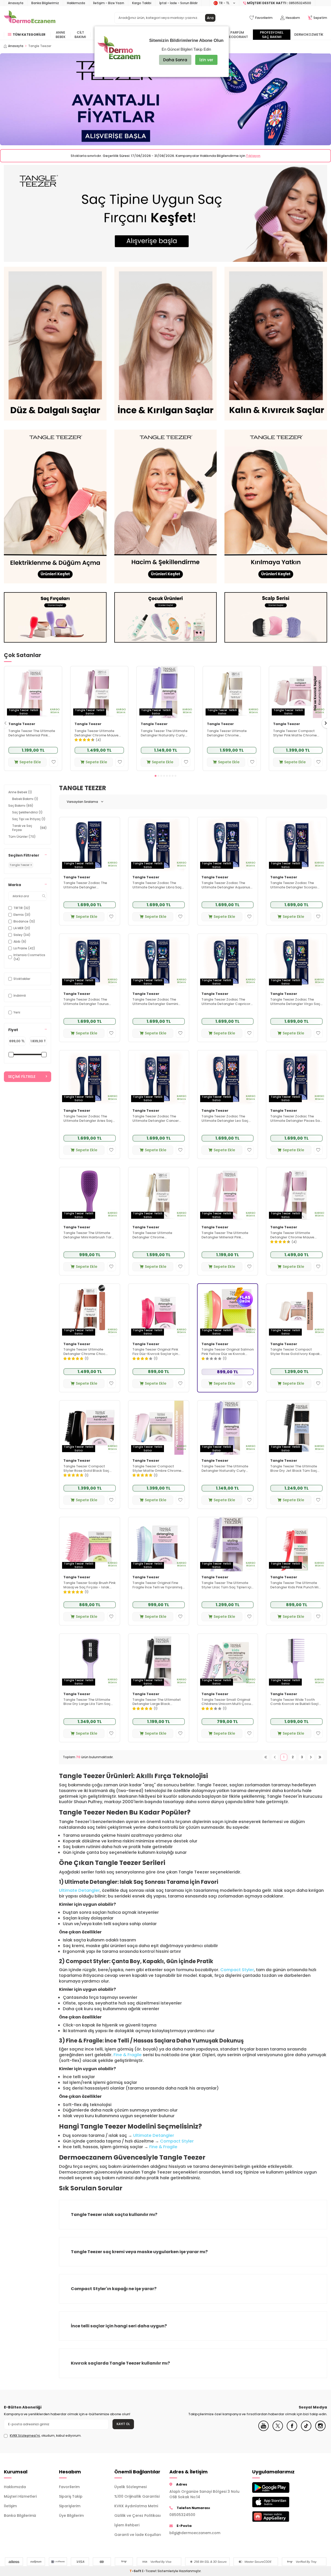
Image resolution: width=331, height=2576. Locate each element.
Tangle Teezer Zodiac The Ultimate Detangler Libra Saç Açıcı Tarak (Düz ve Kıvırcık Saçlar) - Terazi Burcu (157, 885)
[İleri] (311, 1757)
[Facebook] (292, 2430)
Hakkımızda (76, 3)
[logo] (30, 18)
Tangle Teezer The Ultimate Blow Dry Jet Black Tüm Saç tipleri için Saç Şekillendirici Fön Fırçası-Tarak (296, 1469)
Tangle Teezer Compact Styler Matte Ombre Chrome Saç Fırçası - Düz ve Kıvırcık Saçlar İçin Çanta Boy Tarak (157, 1469)
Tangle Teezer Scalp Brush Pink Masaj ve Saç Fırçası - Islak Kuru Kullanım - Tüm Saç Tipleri (89, 1585)
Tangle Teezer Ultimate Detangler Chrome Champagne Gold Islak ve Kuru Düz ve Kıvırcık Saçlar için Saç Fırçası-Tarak (229, 733)
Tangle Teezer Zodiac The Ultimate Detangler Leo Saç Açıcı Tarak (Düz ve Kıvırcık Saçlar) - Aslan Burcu (225, 1119)
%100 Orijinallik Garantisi (137, 2496)
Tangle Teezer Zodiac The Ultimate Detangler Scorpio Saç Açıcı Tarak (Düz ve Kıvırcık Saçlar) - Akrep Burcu (295, 885)
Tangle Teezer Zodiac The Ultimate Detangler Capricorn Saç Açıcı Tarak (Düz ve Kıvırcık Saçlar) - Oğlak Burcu (227, 1002)
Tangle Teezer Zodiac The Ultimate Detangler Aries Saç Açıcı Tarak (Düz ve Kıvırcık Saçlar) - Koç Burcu (88, 1119)
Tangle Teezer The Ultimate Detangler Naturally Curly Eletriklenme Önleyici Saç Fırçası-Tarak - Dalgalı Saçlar (164, 733)
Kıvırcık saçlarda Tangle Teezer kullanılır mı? (120, 2363)
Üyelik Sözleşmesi (130, 2487)
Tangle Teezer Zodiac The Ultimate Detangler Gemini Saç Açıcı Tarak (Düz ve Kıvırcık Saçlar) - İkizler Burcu (157, 1002)
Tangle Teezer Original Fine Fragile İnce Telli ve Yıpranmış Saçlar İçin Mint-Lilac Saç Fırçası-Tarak (157, 1585)
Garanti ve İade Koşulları (138, 2535)
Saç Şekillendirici (27, 812)
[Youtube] (264, 2430)
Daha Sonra (175, 60)
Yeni (17, 1012)
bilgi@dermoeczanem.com (195, 2533)
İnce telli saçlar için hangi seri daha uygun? (119, 2326)
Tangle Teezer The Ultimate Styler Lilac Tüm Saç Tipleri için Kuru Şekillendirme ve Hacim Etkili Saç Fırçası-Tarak (227, 1585)
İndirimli (20, 996)
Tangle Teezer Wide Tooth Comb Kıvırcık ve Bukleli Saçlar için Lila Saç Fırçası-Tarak (296, 1702)
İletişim (10, 2506)
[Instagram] (320, 2430)
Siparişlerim (70, 2506)
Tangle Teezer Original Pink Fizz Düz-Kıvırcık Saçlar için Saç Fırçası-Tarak (155, 1352)
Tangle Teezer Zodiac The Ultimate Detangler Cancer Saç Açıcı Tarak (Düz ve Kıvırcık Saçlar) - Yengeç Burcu (158, 1119)
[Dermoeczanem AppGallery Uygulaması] (276, 2516)
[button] (156, 776)
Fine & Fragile (128, 2055)
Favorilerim (69, 2487)
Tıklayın (253, 156)
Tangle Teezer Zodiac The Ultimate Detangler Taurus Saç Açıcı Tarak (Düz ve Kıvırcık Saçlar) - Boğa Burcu (88, 1002)
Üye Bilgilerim (71, 2516)
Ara (210, 18)
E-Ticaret (149, 2571)
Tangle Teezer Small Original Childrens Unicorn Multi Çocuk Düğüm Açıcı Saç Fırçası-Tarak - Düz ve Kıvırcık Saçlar (227, 1702)
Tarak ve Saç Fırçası (29, 828)
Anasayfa (16, 3)
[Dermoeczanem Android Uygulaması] (276, 2487)
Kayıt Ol (123, 2424)
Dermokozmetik (309, 35)
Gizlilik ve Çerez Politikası (138, 2516)
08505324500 (182, 2515)
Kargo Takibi (142, 3)
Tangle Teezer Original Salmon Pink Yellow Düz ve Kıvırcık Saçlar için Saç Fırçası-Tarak (228, 1352)
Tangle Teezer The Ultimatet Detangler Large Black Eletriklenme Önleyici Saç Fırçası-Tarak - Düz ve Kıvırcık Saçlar (157, 1702)
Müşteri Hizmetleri (20, 2496)
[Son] (320, 1757)
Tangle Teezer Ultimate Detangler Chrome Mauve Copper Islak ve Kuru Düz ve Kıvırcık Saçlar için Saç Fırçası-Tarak (98, 733)
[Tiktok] (306, 2430)
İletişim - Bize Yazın (109, 3)
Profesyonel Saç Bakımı (272, 35)
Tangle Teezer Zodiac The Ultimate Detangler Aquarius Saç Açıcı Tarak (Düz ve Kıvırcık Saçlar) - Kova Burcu (226, 885)
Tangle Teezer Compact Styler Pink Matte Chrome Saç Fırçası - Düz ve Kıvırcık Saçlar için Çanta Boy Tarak (297, 733)
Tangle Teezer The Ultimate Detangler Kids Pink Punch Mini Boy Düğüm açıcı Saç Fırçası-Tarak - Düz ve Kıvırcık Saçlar (296, 1585)
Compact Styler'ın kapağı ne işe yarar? (114, 2289)
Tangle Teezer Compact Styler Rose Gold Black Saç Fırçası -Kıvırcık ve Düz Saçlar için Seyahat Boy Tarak (88, 1469)
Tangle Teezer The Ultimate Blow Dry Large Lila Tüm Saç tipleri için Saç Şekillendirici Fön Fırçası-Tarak (89, 1702)
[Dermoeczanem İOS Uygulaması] (276, 2502)
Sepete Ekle (30, 762)
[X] (278, 2430)
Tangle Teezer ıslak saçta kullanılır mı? (114, 2215)
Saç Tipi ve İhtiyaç (29, 819)
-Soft (136, 2571)
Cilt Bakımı (80, 35)
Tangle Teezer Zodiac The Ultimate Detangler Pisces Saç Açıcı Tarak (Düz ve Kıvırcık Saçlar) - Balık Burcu (296, 1119)
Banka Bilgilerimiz (45, 3)
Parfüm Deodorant (237, 35)
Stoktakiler (22, 979)
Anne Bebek (61, 35)
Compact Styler (237, 1970)
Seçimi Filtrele (22, 1077)
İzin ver (206, 60)
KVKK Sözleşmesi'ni (25, 2436)
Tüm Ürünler (22, 837)
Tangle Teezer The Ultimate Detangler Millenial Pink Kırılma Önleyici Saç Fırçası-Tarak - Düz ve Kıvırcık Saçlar (33, 733)
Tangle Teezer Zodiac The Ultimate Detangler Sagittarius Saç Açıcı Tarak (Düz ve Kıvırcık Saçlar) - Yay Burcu (88, 885)
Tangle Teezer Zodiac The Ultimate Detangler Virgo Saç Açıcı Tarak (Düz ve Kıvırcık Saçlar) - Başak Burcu (295, 1002)
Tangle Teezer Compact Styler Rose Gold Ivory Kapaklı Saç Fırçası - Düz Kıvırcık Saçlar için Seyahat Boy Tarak (296, 1352)
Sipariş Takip (71, 2496)
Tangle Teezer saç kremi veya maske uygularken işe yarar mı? (139, 2252)
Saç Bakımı (21, 806)
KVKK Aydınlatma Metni (136, 2506)
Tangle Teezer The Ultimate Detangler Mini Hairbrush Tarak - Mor (89, 1235)
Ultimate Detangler (79, 1890)
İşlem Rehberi (127, 2525)
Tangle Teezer (22, 724)
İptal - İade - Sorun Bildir (178, 3)
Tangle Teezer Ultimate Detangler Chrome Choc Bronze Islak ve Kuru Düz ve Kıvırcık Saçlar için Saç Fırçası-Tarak (89, 1352)
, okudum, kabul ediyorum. (46, 2436)
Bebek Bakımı (25, 799)
